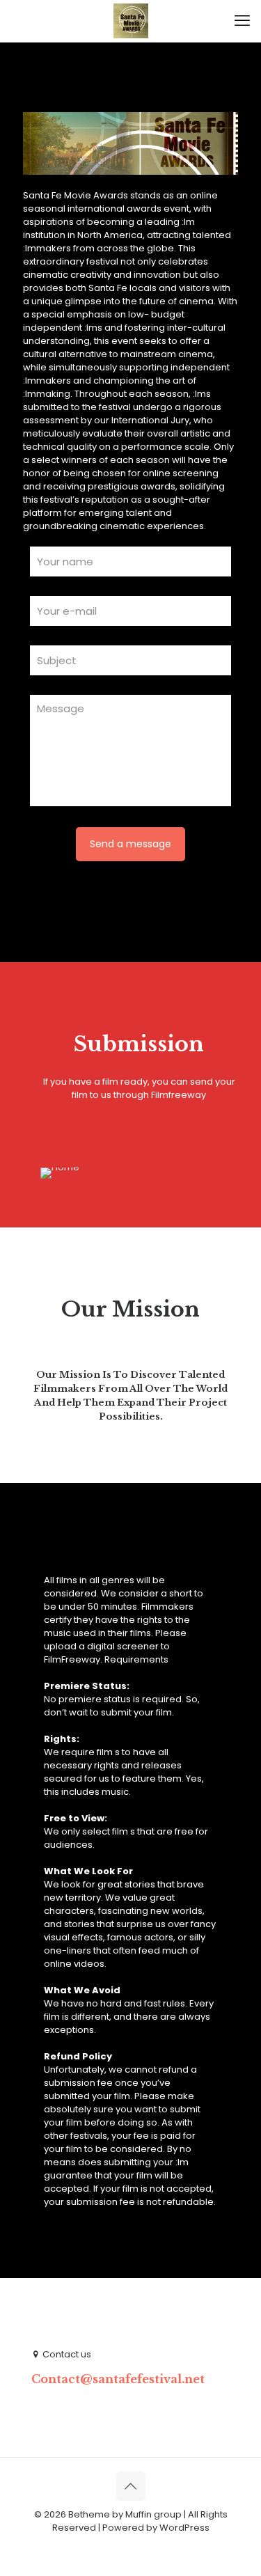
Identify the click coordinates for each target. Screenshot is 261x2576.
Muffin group (153, 2514)
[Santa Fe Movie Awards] (130, 21)
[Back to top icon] (131, 2486)
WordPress (184, 2528)
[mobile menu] (242, 21)
